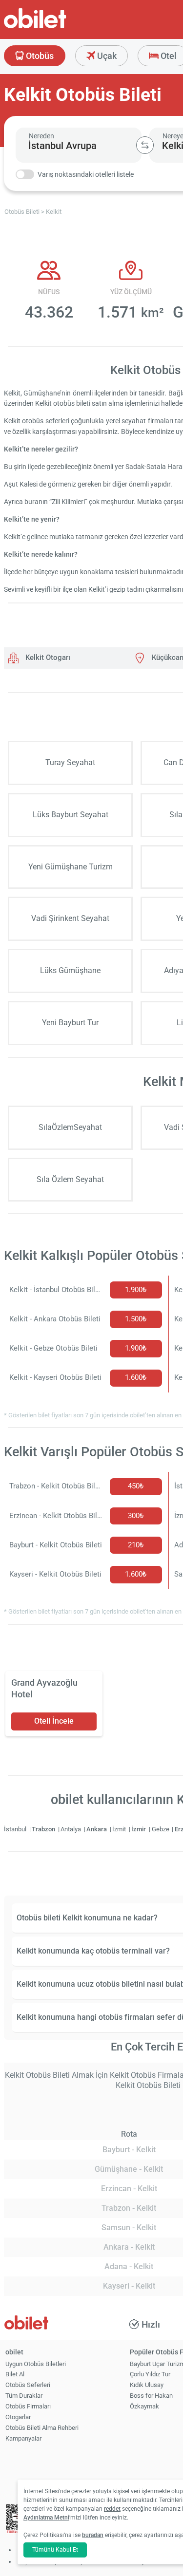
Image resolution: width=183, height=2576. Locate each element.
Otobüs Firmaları (28, 2406)
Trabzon (44, 1829)
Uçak (106, 56)
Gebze (161, 1829)
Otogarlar (18, 2417)
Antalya (71, 1829)
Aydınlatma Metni (46, 2518)
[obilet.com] (59, 27)
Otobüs (39, 56)
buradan (93, 2535)
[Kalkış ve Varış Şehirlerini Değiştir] (145, 145)
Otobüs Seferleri (28, 2385)
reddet (112, 2509)
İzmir (139, 1829)
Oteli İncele (54, 1721)
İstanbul (16, 1829)
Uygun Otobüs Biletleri (36, 2364)
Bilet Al (15, 2374)
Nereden (41, 136)
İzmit (120, 1829)
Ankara (97, 1829)
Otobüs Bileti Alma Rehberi (42, 2428)
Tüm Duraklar (24, 2396)
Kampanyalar (23, 2438)
